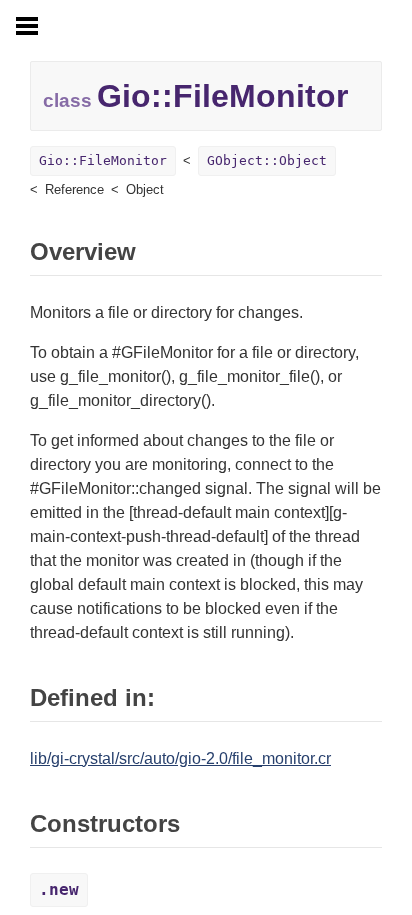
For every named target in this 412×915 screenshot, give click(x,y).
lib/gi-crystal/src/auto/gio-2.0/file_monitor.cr (180, 758)
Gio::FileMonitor (103, 160)
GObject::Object (267, 160)
